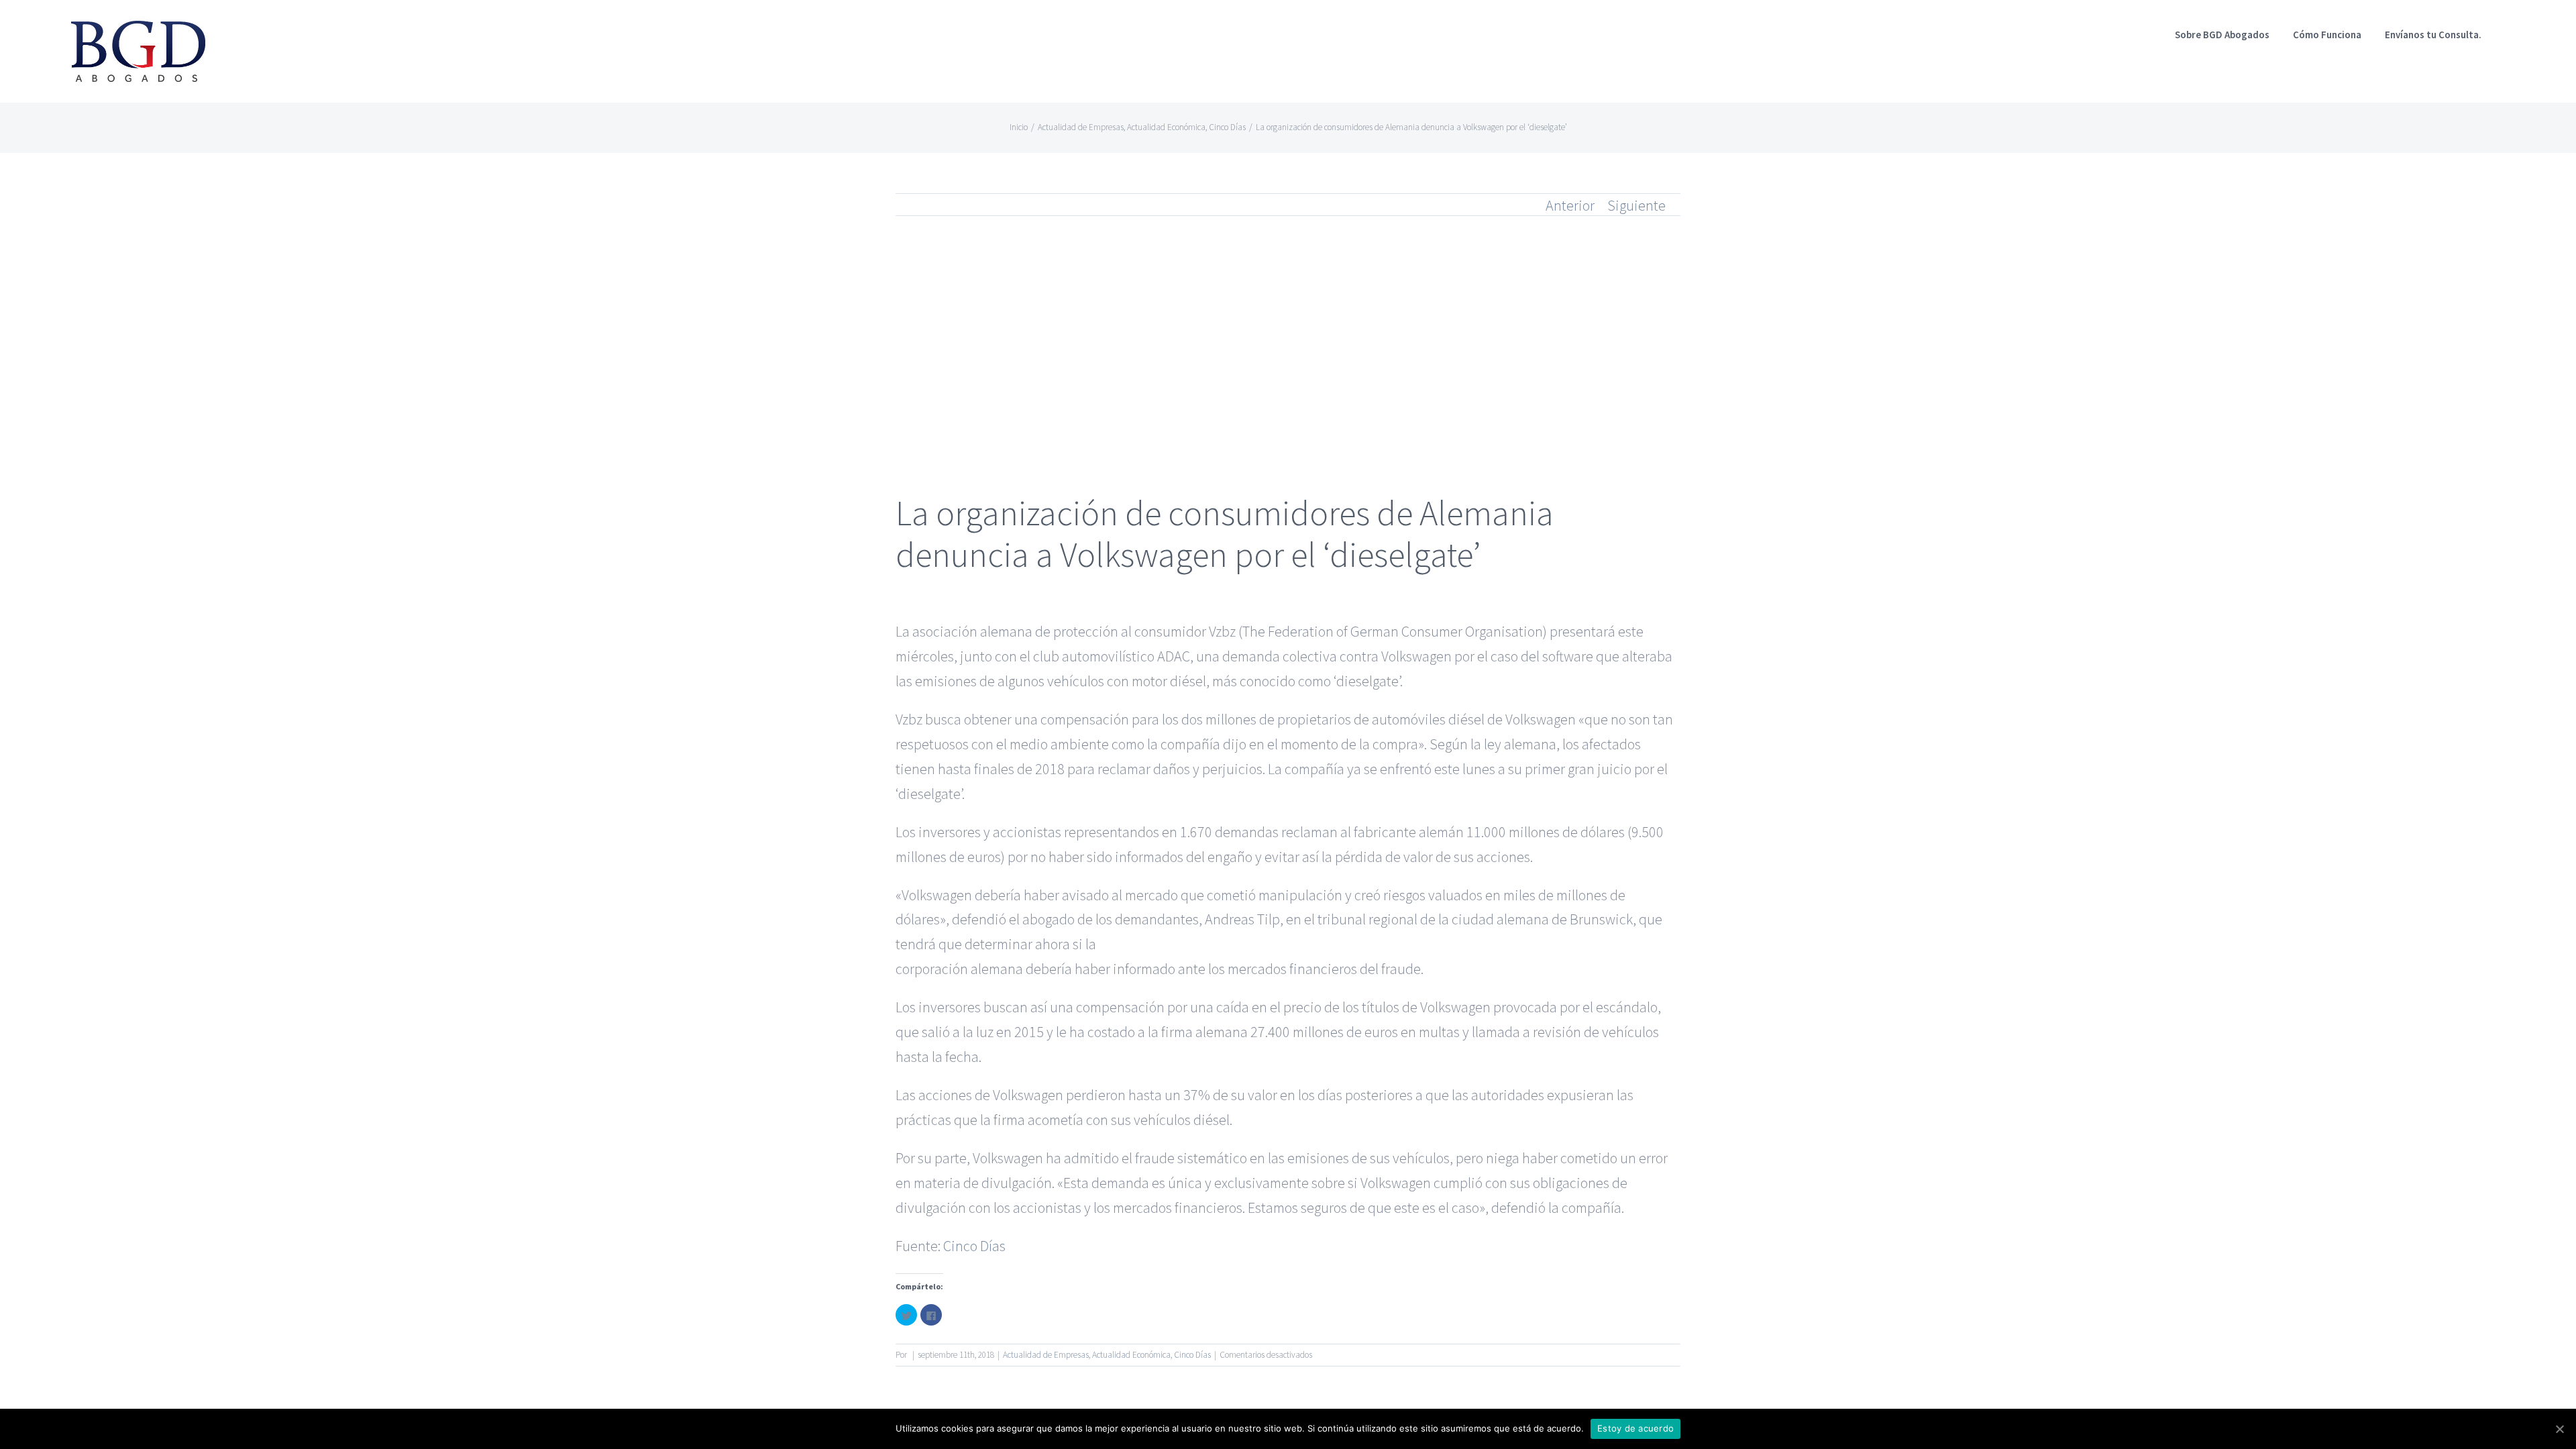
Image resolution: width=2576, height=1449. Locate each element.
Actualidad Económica (1131, 1355)
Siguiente (1636, 205)
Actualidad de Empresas (1046, 1355)
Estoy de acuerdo (1635, 1428)
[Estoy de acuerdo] (2559, 1429)
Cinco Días (974, 1246)
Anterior (1570, 205)
